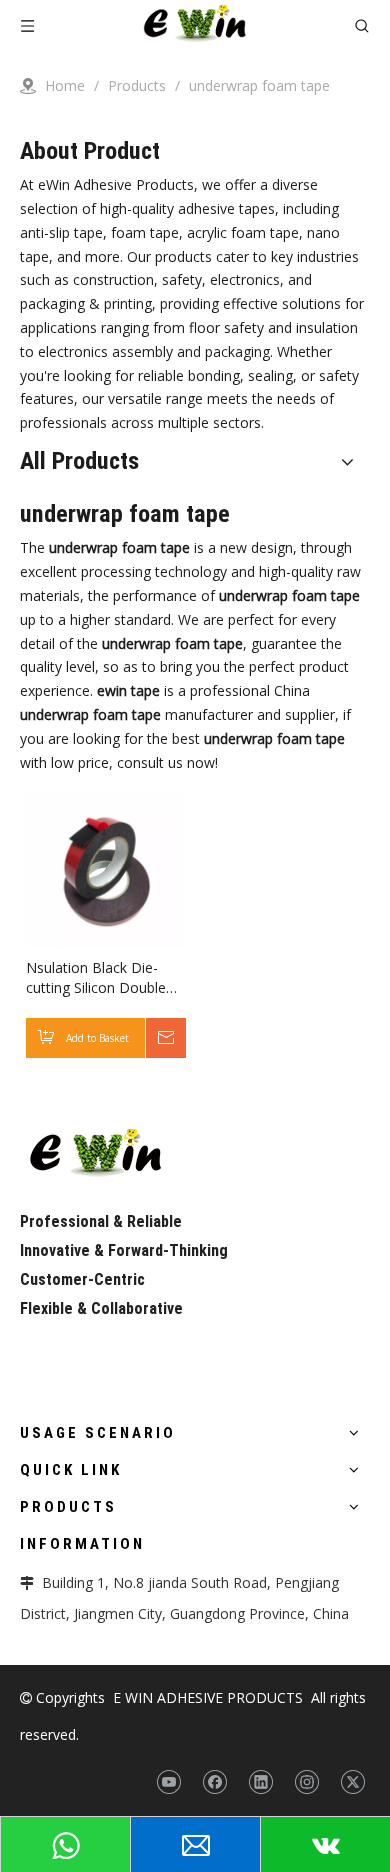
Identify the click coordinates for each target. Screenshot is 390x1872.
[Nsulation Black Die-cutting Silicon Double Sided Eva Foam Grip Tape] (105, 867)
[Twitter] (352, 1782)
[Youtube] (168, 1782)
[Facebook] (214, 1782)
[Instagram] (306, 1782)
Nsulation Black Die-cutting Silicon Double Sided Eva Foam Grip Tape (96, 978)
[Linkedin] (260, 1782)
